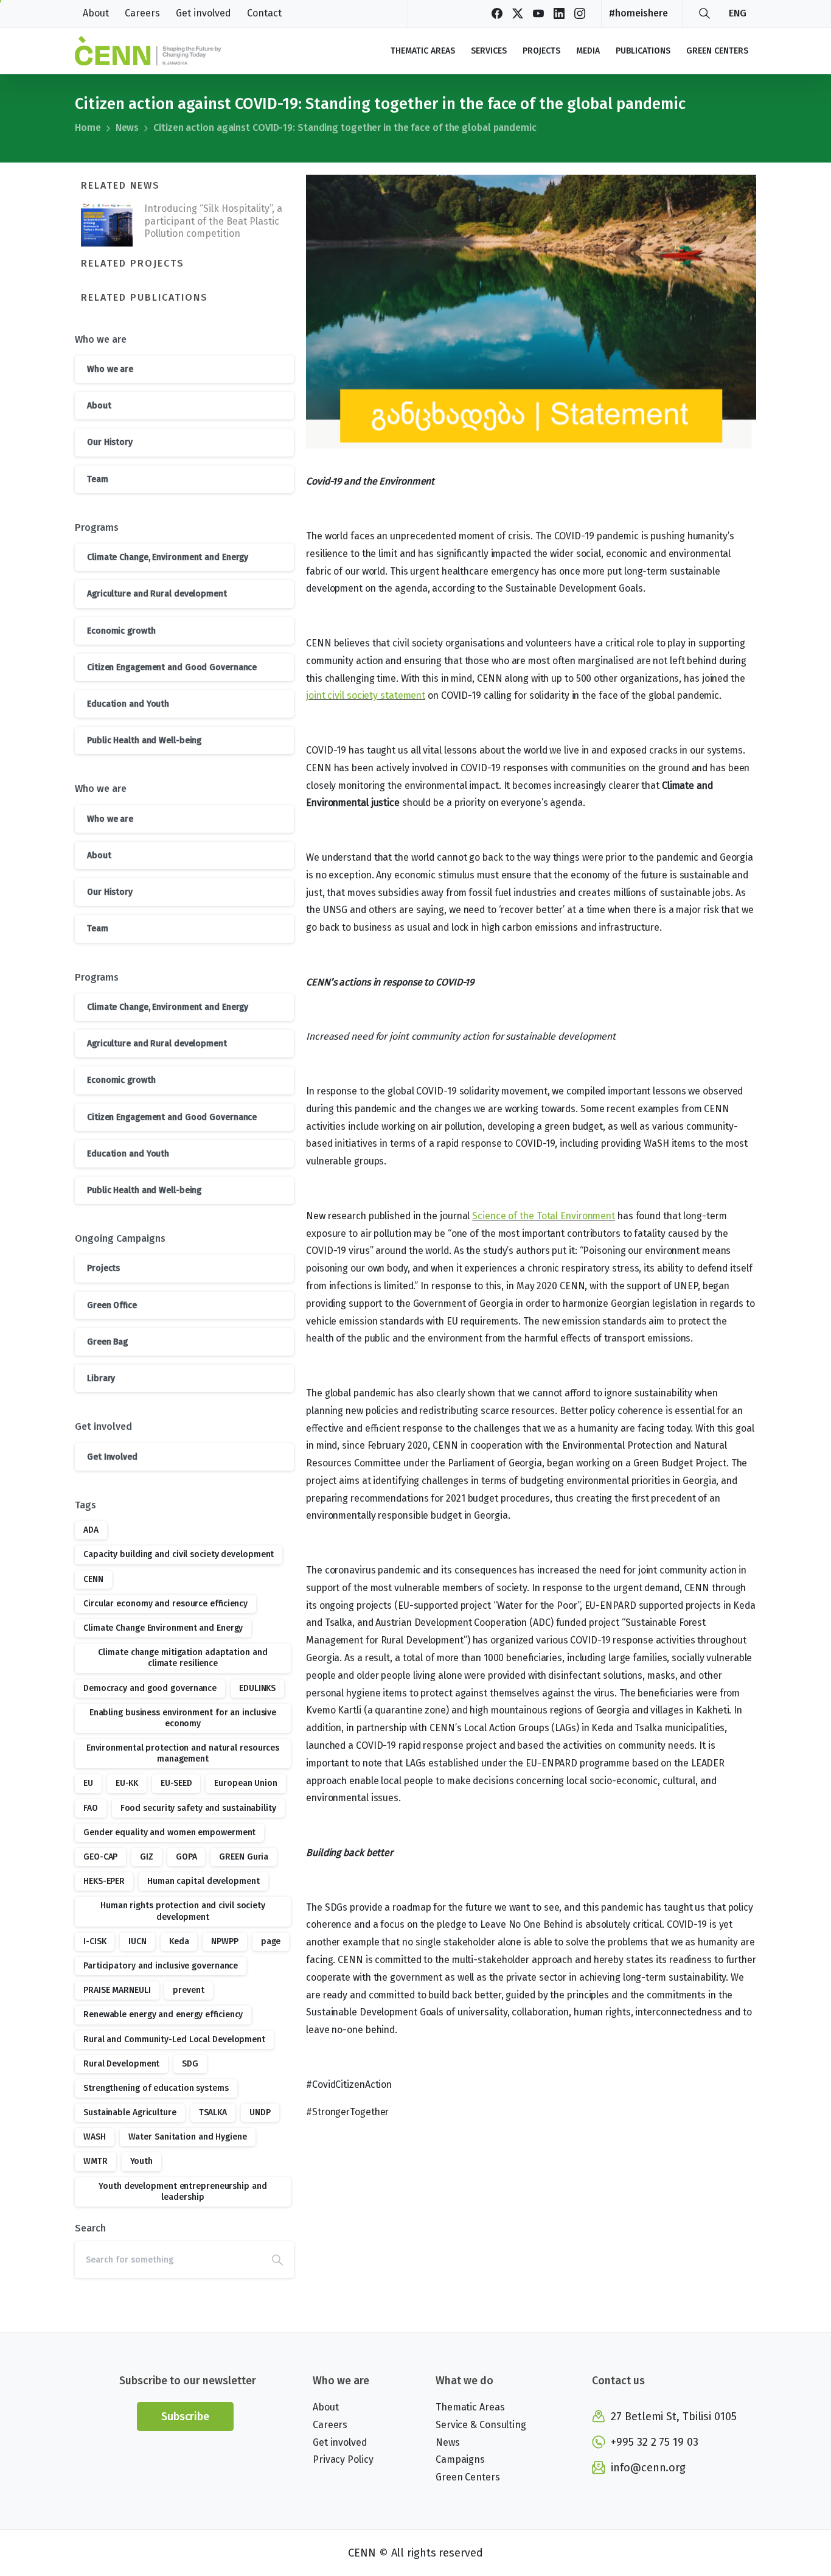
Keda (179, 1941)
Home (88, 128)
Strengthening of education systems (156, 2088)
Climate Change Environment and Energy (163, 1628)
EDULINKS (257, 1688)
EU (88, 1783)
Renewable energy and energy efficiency (163, 2014)
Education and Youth (128, 704)
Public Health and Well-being (144, 740)
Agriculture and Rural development (157, 594)
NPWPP (225, 1941)
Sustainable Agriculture (130, 2112)
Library (101, 1378)
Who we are (110, 369)
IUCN (137, 1941)
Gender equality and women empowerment (169, 1832)
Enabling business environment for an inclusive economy (183, 1718)
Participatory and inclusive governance (161, 1966)
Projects (103, 1268)
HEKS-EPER (104, 1881)
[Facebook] (497, 13)
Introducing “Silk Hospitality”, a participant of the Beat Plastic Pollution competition (213, 221)
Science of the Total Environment (544, 1216)
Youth (142, 2161)
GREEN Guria (244, 1857)
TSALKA (213, 2112)
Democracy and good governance (150, 1688)
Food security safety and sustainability (198, 1808)
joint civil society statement (366, 695)
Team (98, 479)
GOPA (186, 1857)
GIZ (147, 1857)
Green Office (112, 1305)
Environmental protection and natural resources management (183, 1753)
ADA (91, 1530)
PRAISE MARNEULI (117, 1990)
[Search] (704, 13)
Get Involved (112, 1457)
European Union (246, 1783)
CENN (93, 1579)
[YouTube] (538, 13)
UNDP (260, 2112)
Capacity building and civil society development (179, 1554)
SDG (190, 2064)
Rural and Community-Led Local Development (174, 2039)
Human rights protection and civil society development (183, 1911)
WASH (95, 2137)
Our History (110, 442)
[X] (518, 13)
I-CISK (95, 1941)
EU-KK (127, 1783)
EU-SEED (176, 1783)
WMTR (96, 2161)
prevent (188, 1990)
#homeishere (638, 13)
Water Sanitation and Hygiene (188, 2137)
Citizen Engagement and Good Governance (172, 667)
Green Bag (107, 1342)
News (127, 128)
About (99, 406)
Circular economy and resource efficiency (165, 1604)
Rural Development (121, 2064)
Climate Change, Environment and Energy (168, 557)
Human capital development (203, 1881)
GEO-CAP (100, 1857)
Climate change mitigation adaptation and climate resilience (183, 1658)
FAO (91, 1808)
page (271, 1941)
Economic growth (121, 631)
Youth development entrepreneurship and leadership (183, 2192)
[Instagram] (580, 13)
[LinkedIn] (559, 13)
